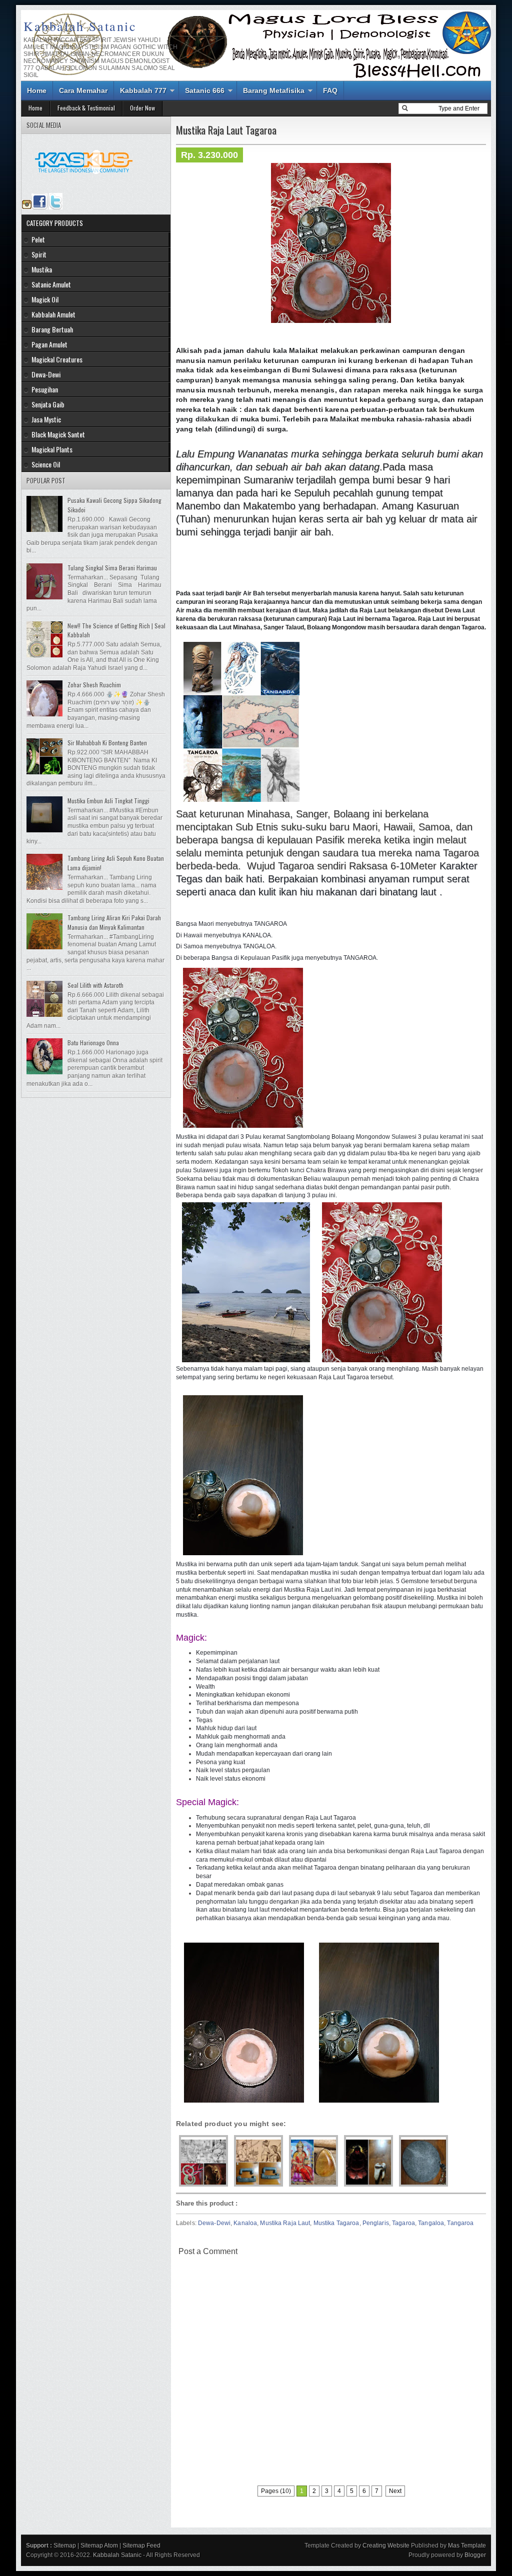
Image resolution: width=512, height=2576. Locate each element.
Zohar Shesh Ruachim (94, 685)
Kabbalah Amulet (53, 314)
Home (37, 90)
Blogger (475, 2555)
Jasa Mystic (46, 419)
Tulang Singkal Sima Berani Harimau (112, 568)
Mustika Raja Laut (285, 2223)
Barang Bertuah (52, 329)
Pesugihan (45, 389)
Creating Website (386, 2546)
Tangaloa (431, 2223)
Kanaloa (245, 2223)
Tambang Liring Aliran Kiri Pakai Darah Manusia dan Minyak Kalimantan (114, 922)
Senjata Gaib (48, 404)
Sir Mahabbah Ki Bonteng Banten (107, 743)
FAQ (330, 90)
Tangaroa (460, 2223)
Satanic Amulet (51, 284)
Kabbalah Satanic (80, 26)
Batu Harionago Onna (93, 1043)
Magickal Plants (52, 449)
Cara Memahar (83, 90)
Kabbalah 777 (143, 90)
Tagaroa (403, 2223)
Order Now (142, 108)
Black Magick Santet (58, 434)
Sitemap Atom (99, 2546)
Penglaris (376, 2223)
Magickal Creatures (57, 359)
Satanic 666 (205, 90)
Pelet (38, 239)
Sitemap (65, 2546)
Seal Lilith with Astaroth (95, 985)
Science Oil (46, 464)
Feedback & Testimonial (86, 108)
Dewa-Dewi (214, 2223)
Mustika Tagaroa (336, 2223)
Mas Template (467, 2546)
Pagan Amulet (49, 344)
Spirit (39, 254)
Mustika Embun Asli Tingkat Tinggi (108, 801)
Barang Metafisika (274, 90)
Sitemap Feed (141, 2546)
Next (395, 2491)
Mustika (42, 269)
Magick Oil (45, 299)
